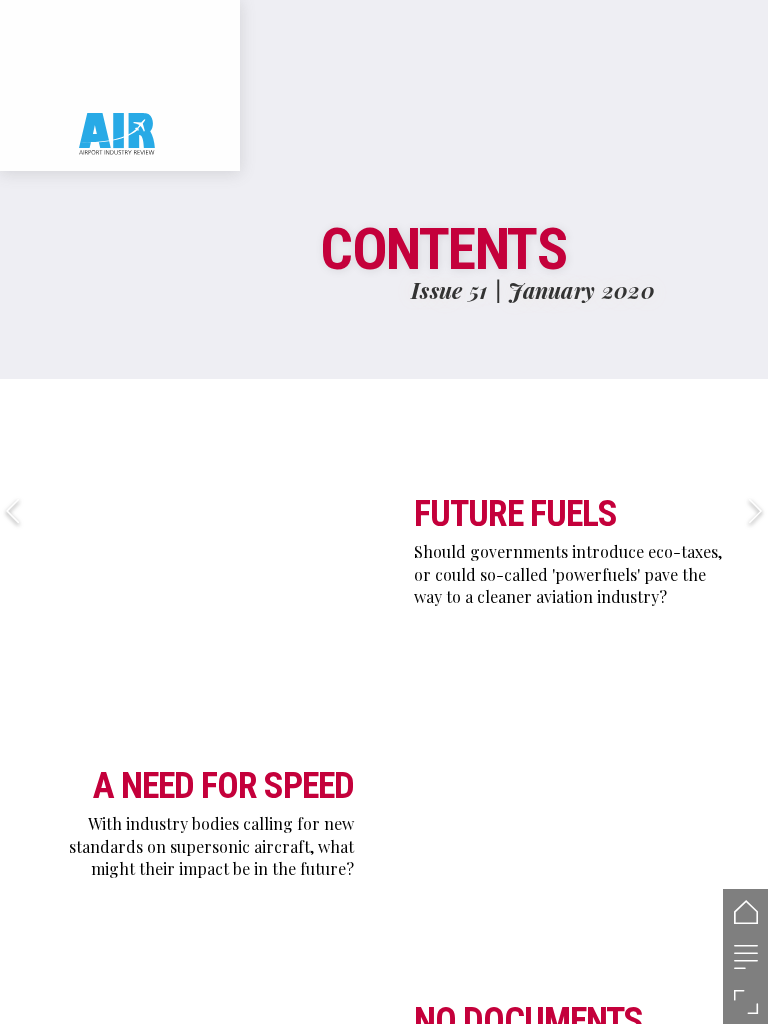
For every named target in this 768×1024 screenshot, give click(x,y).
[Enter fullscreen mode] (745, 1001)
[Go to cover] (745, 911)
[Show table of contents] (745, 956)
